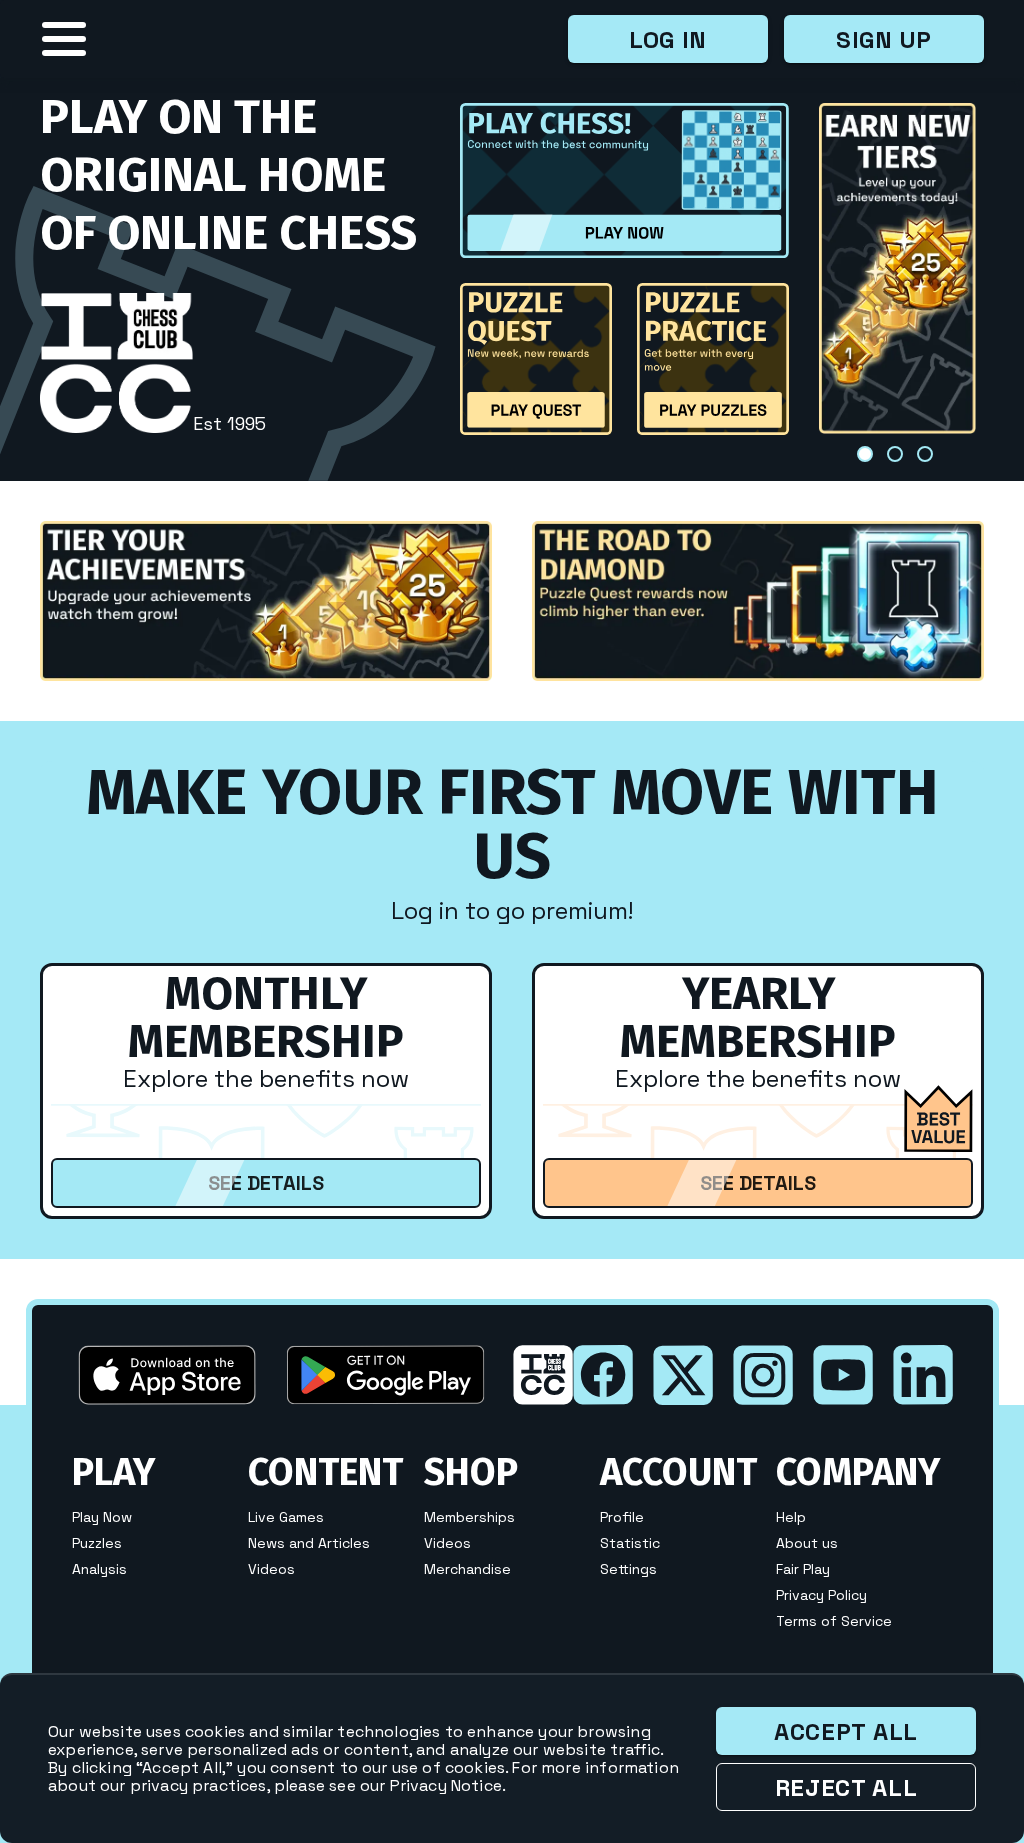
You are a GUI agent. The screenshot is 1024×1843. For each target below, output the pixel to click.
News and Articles (309, 1544)
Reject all (846, 1787)
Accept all (846, 1731)
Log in (668, 39)
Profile (622, 1518)
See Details (266, 1183)
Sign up (884, 39)
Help (791, 1518)
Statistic (630, 1544)
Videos (271, 1570)
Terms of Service (834, 1622)
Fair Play (803, 1570)
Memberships (469, 1518)
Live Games (286, 1518)
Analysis (99, 1570)
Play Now (102, 1518)
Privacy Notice (446, 1785)
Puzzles (97, 1544)
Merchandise (467, 1570)
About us (807, 1544)
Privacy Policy (821, 1596)
